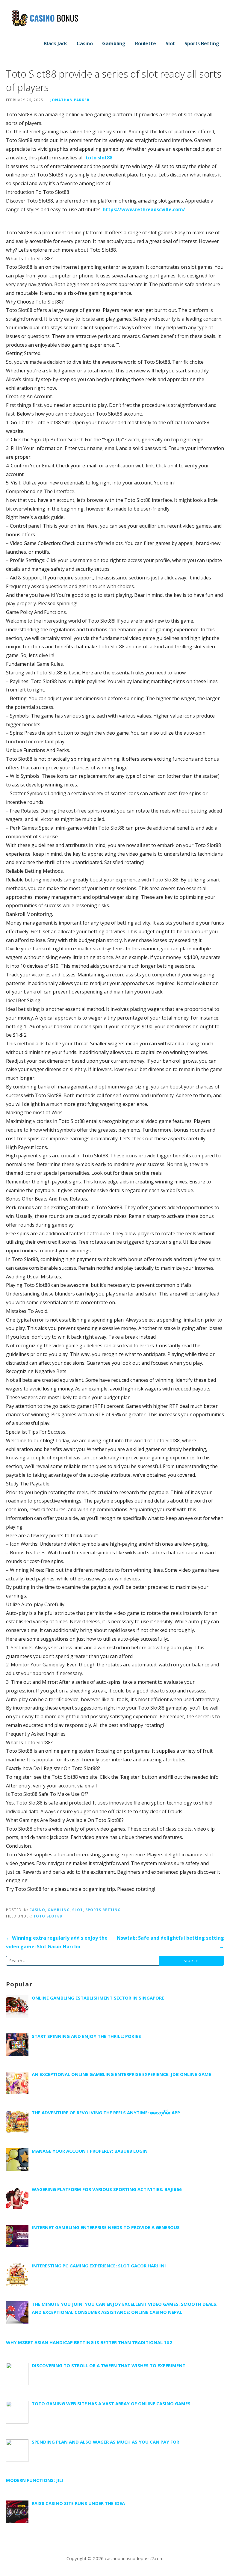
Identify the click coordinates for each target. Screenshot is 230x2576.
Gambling (114, 43)
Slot (170, 43)
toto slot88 (99, 158)
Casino (85, 43)
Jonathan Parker (70, 100)
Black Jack (55, 43)
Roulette (146, 43)
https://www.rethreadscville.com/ (144, 209)
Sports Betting (202, 43)
